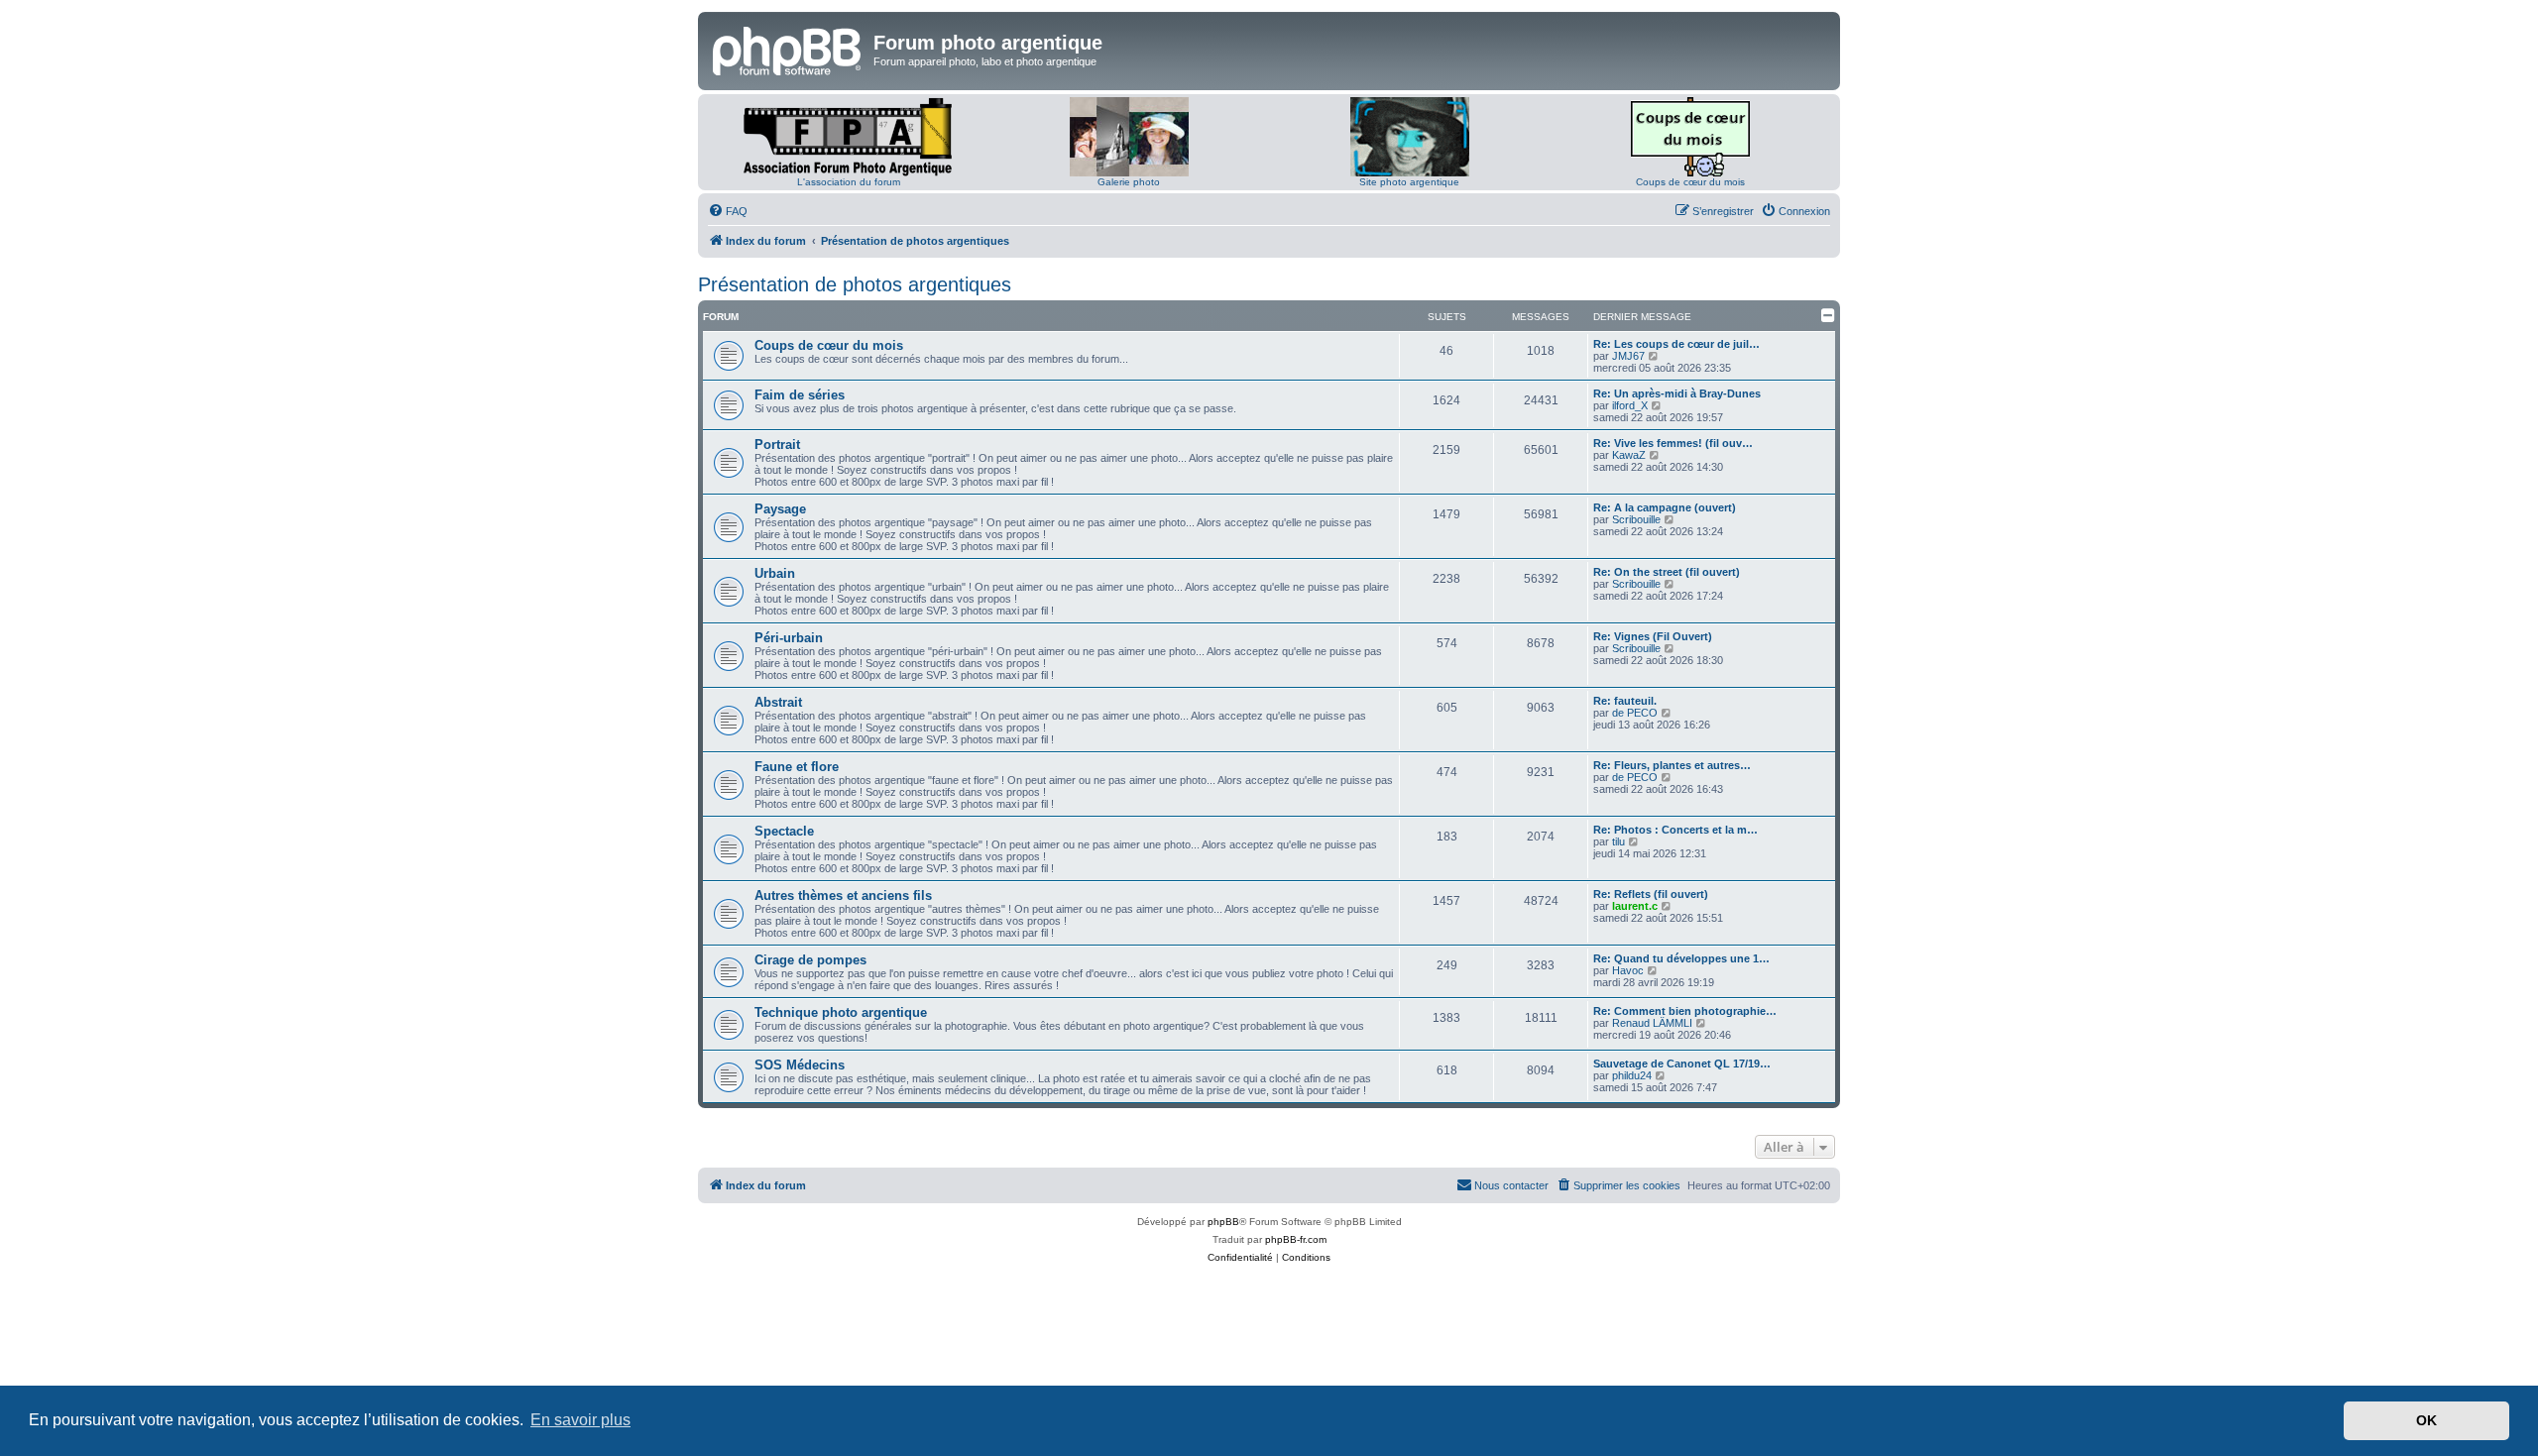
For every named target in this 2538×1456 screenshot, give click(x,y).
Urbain (775, 573)
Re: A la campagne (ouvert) (1665, 507)
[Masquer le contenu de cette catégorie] (1828, 315)
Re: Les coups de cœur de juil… (1676, 344)
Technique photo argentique (841, 1012)
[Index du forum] (788, 49)
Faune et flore (797, 767)
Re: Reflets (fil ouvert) (1651, 894)
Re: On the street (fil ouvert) (1667, 572)
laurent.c (1635, 906)
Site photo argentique (1409, 182)
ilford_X (1630, 405)
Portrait (777, 445)
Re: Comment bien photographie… (1685, 1011)
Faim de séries (800, 395)
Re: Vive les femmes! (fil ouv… (1673, 443)
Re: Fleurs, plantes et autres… (1672, 765)
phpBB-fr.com (1296, 1239)
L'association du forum (849, 182)
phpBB (1223, 1222)
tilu (1618, 841)
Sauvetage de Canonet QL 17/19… (1682, 1064)
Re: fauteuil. (1625, 701)
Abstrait (778, 702)
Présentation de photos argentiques (855, 284)
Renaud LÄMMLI (1652, 1023)
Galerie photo (1129, 182)
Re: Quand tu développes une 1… (1681, 958)
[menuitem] (728, 211)
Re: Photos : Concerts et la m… (1675, 830)
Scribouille (1636, 519)
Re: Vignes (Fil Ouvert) (1653, 636)
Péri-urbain (789, 638)
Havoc (1628, 970)
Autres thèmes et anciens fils (843, 896)
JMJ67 (1628, 356)
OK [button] (2426, 1420)
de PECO (1635, 713)
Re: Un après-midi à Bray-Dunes (1677, 393)
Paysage (780, 509)
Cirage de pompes (810, 960)
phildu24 (1632, 1075)
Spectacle (784, 831)
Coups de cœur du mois (1690, 182)
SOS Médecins (800, 1065)
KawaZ (1629, 455)
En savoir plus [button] (580, 1420)
